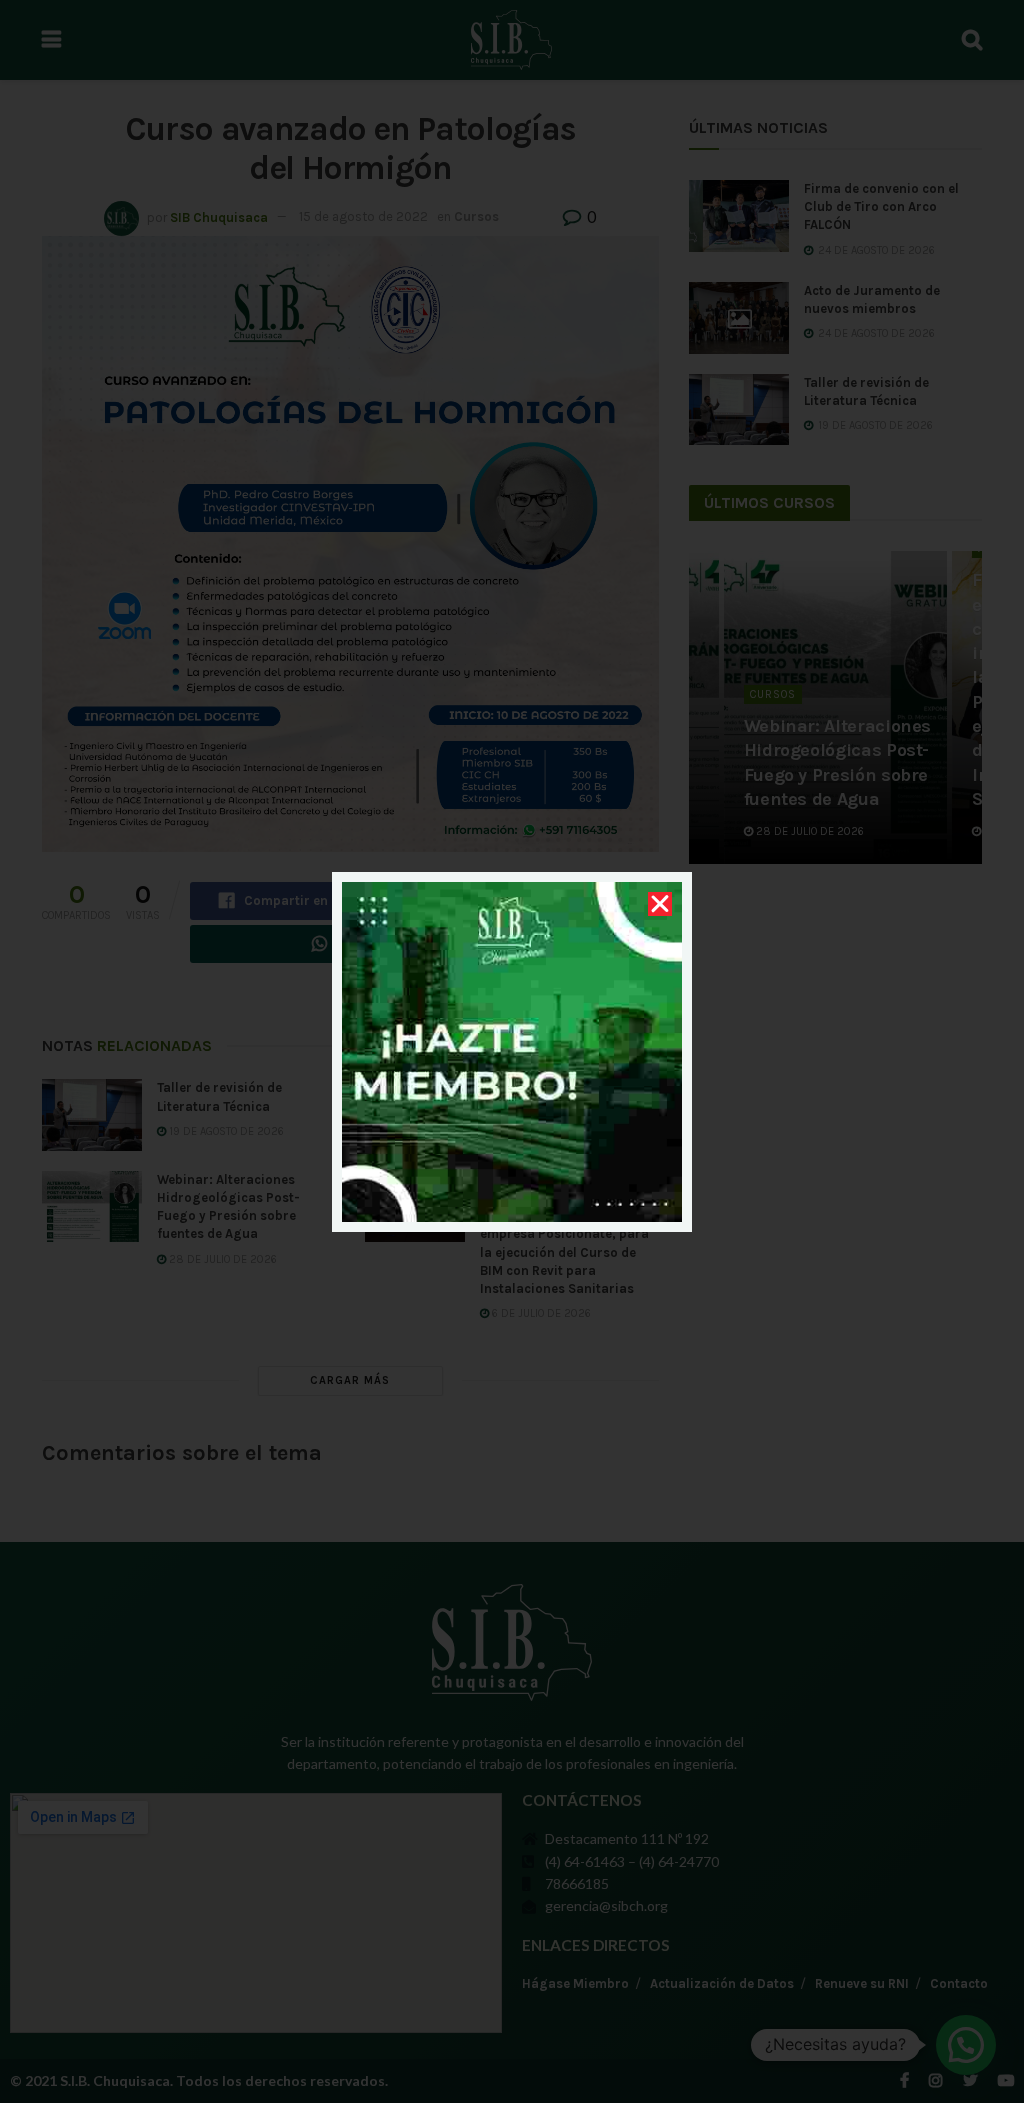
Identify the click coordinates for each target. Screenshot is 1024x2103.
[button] (660, 904)
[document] (512, 1051)
